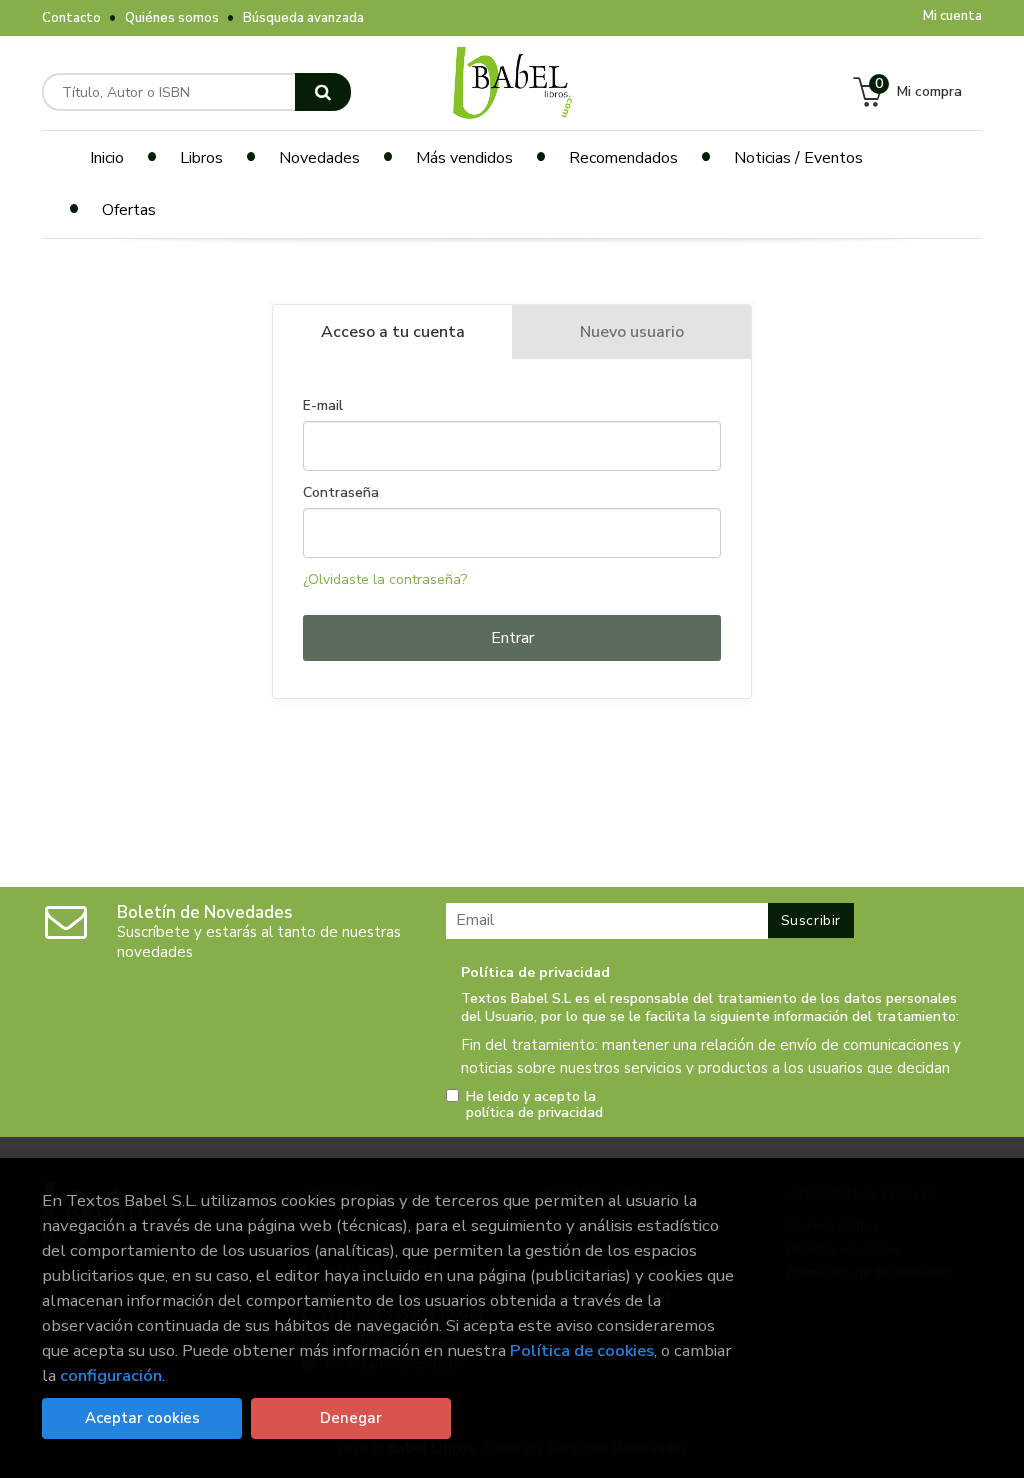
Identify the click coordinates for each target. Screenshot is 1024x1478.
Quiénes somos (172, 18)
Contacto (71, 18)
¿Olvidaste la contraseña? (385, 579)
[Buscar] (323, 92)
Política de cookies (582, 1350)
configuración (111, 1375)
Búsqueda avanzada (303, 18)
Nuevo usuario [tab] (632, 332)
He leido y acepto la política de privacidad (534, 1105)
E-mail (323, 406)
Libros (201, 158)
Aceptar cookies (142, 1418)
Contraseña (341, 493)
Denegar (351, 1418)
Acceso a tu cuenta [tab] (393, 332)
